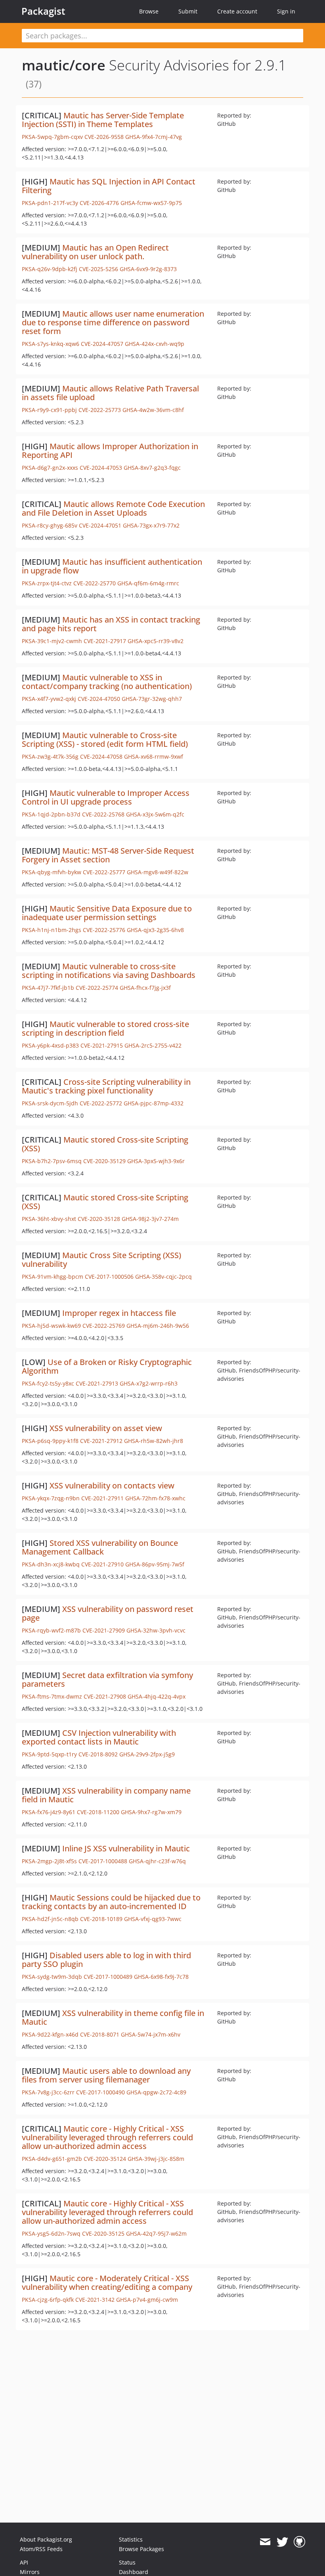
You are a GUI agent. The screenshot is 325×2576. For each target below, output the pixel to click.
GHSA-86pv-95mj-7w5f (155, 1564)
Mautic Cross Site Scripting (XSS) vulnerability (101, 1260)
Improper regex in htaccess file (119, 1313)
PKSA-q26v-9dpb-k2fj (50, 269)
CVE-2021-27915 (102, 1045)
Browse (149, 11)
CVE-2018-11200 (98, 1812)
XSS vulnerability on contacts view (112, 1485)
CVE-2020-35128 (99, 1219)
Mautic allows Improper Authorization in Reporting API (110, 451)
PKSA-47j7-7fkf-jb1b (48, 988)
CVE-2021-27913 (97, 1383)
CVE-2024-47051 (100, 525)
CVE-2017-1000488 (103, 1861)
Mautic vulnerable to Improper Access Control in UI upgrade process (106, 797)
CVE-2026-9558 (104, 137)
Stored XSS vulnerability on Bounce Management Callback (100, 1547)
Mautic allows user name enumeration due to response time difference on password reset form (113, 322)
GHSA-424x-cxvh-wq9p (155, 344)
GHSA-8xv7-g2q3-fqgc (152, 468)
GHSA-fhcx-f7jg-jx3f (145, 988)
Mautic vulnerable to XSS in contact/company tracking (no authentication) (107, 682)
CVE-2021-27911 (102, 1498)
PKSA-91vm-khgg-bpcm (53, 1277)
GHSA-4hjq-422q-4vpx (157, 1696)
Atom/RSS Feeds (41, 2549)
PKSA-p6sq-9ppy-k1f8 (50, 1441)
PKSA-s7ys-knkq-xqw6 (51, 344)
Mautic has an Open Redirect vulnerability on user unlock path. (95, 252)
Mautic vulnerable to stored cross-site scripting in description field (105, 1028)
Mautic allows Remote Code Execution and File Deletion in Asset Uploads (113, 508)
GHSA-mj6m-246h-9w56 (158, 1326)
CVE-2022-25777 (104, 872)
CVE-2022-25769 (104, 1326)
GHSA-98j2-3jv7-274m (150, 1219)
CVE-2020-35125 (103, 2233)
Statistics (131, 2539)
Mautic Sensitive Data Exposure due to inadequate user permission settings (107, 913)
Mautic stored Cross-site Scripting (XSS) (105, 1144)
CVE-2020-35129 (104, 1161)
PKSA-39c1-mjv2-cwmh (52, 641)
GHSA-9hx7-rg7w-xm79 (151, 1812)
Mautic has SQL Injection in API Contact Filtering (109, 186)
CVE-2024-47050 (99, 699)
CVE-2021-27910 (102, 1564)
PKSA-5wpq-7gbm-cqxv (52, 137)
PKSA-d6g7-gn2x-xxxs (50, 468)
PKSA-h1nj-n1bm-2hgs (52, 930)
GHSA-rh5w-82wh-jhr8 (154, 1441)
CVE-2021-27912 (101, 1441)
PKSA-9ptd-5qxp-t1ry (49, 1754)
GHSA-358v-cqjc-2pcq (163, 1277)
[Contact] (265, 2542)
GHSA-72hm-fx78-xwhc (155, 1498)
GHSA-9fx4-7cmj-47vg (154, 137)
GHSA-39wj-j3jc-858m (156, 2159)
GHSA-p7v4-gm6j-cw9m (147, 2300)
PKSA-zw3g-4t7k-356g (50, 756)
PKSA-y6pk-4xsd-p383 (50, 1045)
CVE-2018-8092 (98, 1754)
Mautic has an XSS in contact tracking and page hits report (111, 624)
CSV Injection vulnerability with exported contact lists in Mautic (99, 1737)
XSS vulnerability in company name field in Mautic (106, 1795)
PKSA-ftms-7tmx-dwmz (52, 1696)
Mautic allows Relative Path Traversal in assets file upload (110, 393)
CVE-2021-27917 (105, 641)
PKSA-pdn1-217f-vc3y (50, 203)
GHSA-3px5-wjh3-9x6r (156, 1161)
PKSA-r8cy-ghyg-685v (50, 525)
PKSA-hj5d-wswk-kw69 (51, 1326)
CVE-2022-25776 (104, 930)
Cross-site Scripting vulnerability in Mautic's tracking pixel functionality (106, 1086)
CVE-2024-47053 (101, 468)
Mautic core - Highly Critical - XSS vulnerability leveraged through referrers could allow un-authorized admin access (107, 2137)
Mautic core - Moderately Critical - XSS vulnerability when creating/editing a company (107, 2283)
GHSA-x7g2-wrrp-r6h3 (149, 1383)
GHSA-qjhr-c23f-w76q (157, 1861)
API (24, 2562)
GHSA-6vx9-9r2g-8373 (148, 269)
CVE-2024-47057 (102, 344)
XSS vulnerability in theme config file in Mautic (113, 2017)
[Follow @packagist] (282, 2542)
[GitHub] (299, 2542)
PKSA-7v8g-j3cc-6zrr (48, 2092)
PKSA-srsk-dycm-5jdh (50, 1103)
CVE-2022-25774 (97, 988)
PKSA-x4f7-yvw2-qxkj (49, 699)
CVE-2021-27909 (104, 1630)
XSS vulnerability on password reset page (108, 1613)
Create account (237, 11)
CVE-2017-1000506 (109, 1277)
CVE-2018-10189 (101, 1919)
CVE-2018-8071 (100, 2034)
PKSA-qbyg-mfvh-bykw (52, 872)
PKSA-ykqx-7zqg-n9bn (51, 1498)
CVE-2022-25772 (101, 1103)
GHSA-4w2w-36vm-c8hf (153, 410)
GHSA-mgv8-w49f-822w (158, 872)
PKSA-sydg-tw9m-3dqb (52, 1977)
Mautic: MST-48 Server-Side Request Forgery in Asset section (108, 855)
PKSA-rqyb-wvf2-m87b (51, 1630)
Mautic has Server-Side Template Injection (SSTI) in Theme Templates (103, 120)
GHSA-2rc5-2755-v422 (153, 1045)
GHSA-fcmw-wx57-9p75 (151, 203)
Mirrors (30, 2572)
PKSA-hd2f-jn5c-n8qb (50, 1919)
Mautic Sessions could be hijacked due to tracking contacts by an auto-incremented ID (111, 1902)
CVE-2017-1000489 (108, 1977)
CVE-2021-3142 (95, 2300)
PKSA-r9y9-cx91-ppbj (49, 410)
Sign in (286, 11)
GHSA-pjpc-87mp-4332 (154, 1103)
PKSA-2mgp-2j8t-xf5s (49, 1861)
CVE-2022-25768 (103, 814)
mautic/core (64, 65)
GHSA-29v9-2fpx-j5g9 (147, 1754)
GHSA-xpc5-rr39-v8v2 (156, 641)
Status (127, 2562)
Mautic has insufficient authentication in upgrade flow (112, 566)
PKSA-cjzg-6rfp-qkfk (48, 2300)
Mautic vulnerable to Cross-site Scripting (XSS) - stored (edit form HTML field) (105, 739)
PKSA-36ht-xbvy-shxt (49, 1219)
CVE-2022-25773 (100, 410)
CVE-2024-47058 (101, 756)
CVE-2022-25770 (95, 583)
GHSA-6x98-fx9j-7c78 (161, 1977)
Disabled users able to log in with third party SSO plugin (106, 1960)
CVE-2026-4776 (99, 203)
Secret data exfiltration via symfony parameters (107, 1679)
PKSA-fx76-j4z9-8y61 (49, 1812)
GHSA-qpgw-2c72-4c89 (156, 2092)
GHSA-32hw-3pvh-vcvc (156, 1630)
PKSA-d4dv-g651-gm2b (52, 2159)
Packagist (43, 11)
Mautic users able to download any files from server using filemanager (106, 2075)
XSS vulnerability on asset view (106, 1428)
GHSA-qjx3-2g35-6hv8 (155, 930)
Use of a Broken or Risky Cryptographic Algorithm (107, 1366)
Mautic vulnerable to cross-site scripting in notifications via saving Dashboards (109, 971)
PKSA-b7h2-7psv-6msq (52, 1161)
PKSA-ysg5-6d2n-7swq (51, 2233)
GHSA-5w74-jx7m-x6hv (151, 2034)
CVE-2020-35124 (105, 2159)
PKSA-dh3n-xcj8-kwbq (51, 1564)
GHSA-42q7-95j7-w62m (156, 2233)
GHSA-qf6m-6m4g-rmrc (148, 583)
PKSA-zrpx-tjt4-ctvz (47, 583)
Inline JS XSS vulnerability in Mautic (126, 1848)
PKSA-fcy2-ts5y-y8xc (48, 1383)
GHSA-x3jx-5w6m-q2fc (155, 814)
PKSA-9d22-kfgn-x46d (50, 2034)
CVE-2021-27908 (105, 1696)
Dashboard (134, 2572)
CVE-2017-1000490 (100, 2092)
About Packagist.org (46, 2539)
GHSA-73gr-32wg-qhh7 (152, 699)
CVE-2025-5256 (98, 269)
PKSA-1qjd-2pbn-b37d (51, 814)
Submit (188, 11)
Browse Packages (141, 2549)
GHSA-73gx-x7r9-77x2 (151, 525)
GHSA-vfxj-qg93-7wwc (153, 1919)
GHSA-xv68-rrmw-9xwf (154, 756)
